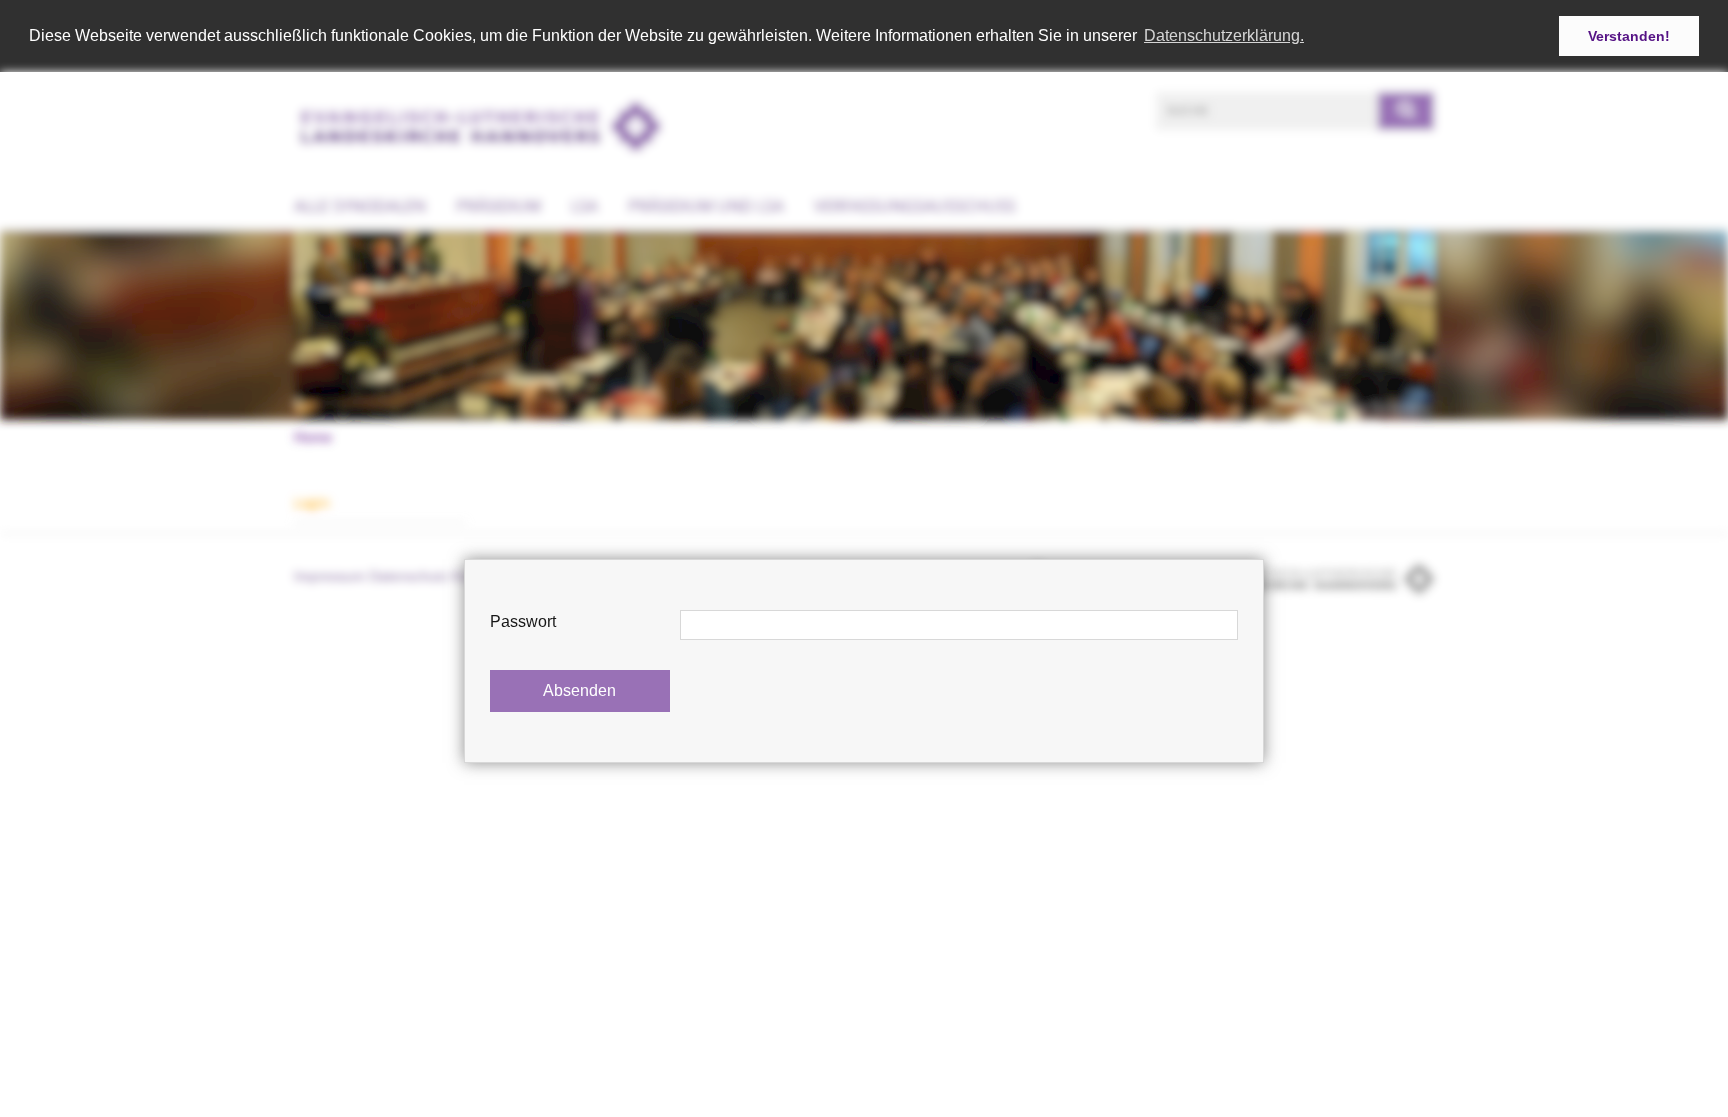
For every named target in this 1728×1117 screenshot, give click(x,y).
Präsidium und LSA (706, 206)
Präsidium (498, 206)
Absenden (579, 690)
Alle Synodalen (360, 206)
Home (313, 437)
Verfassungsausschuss (915, 206)
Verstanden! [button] (1629, 36)
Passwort (523, 621)
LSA (584, 206)
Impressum (329, 576)
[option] (864, 325)
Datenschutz (408, 576)
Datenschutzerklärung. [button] (1224, 35)
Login (312, 502)
